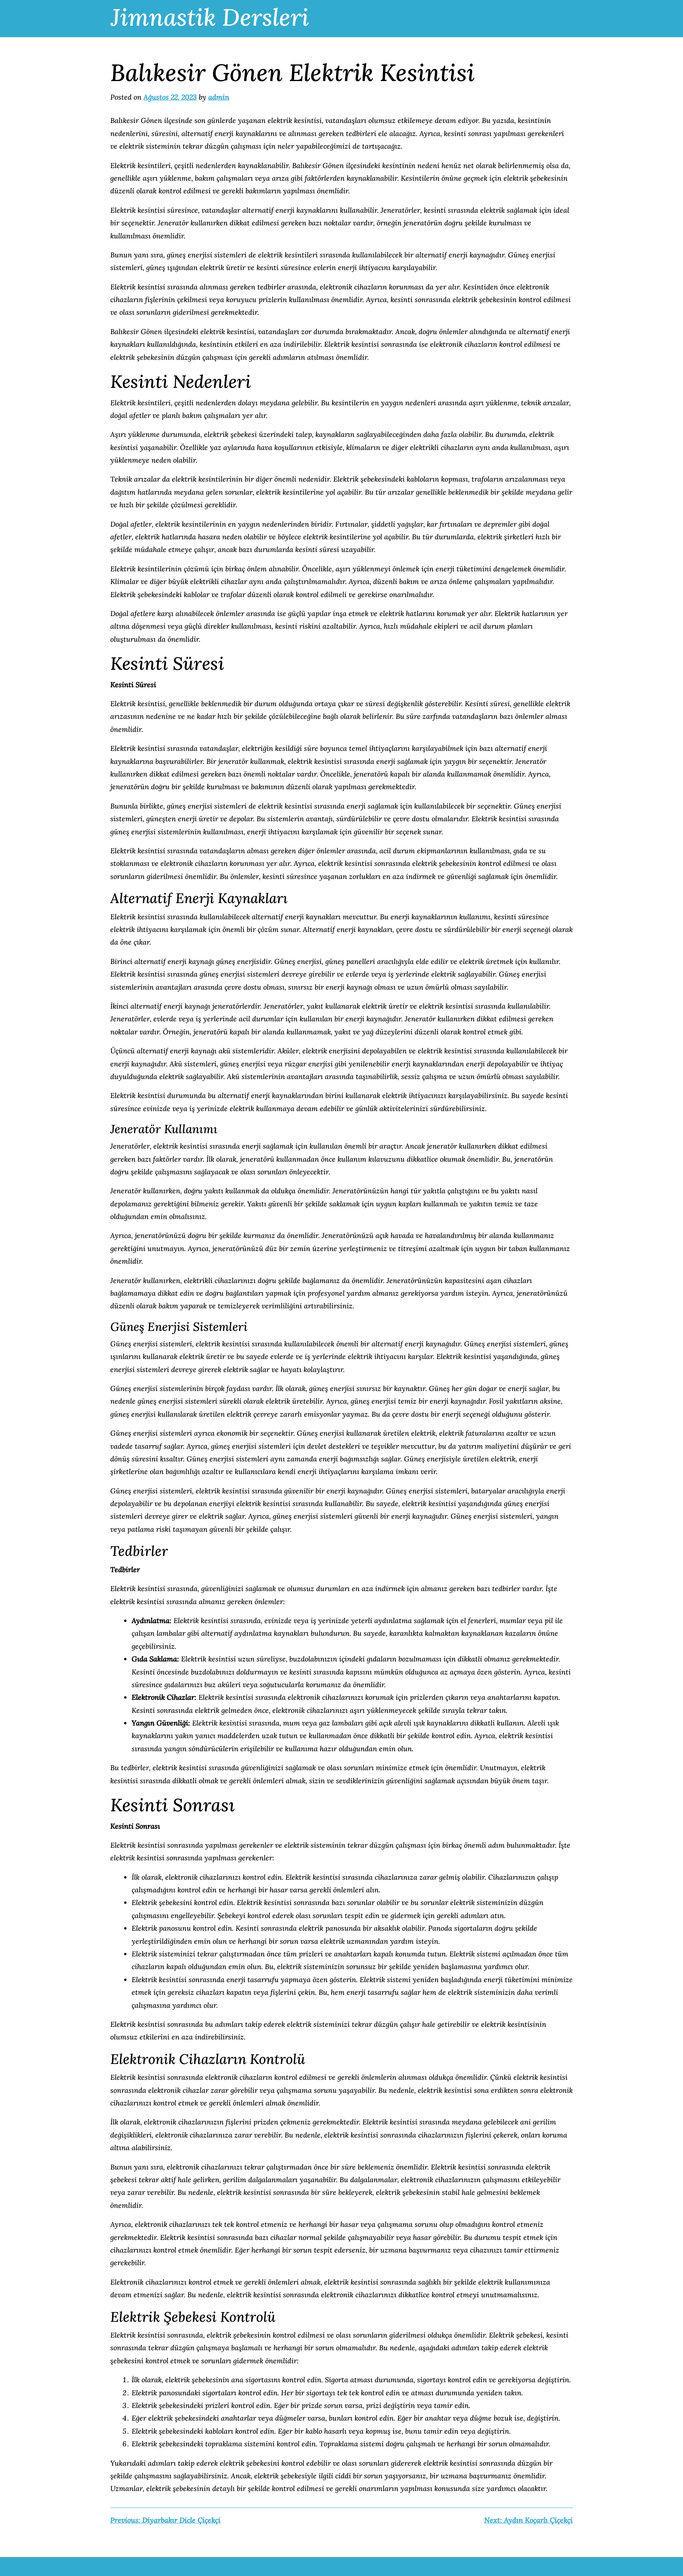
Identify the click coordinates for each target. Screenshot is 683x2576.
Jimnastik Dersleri (210, 17)
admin (219, 97)
